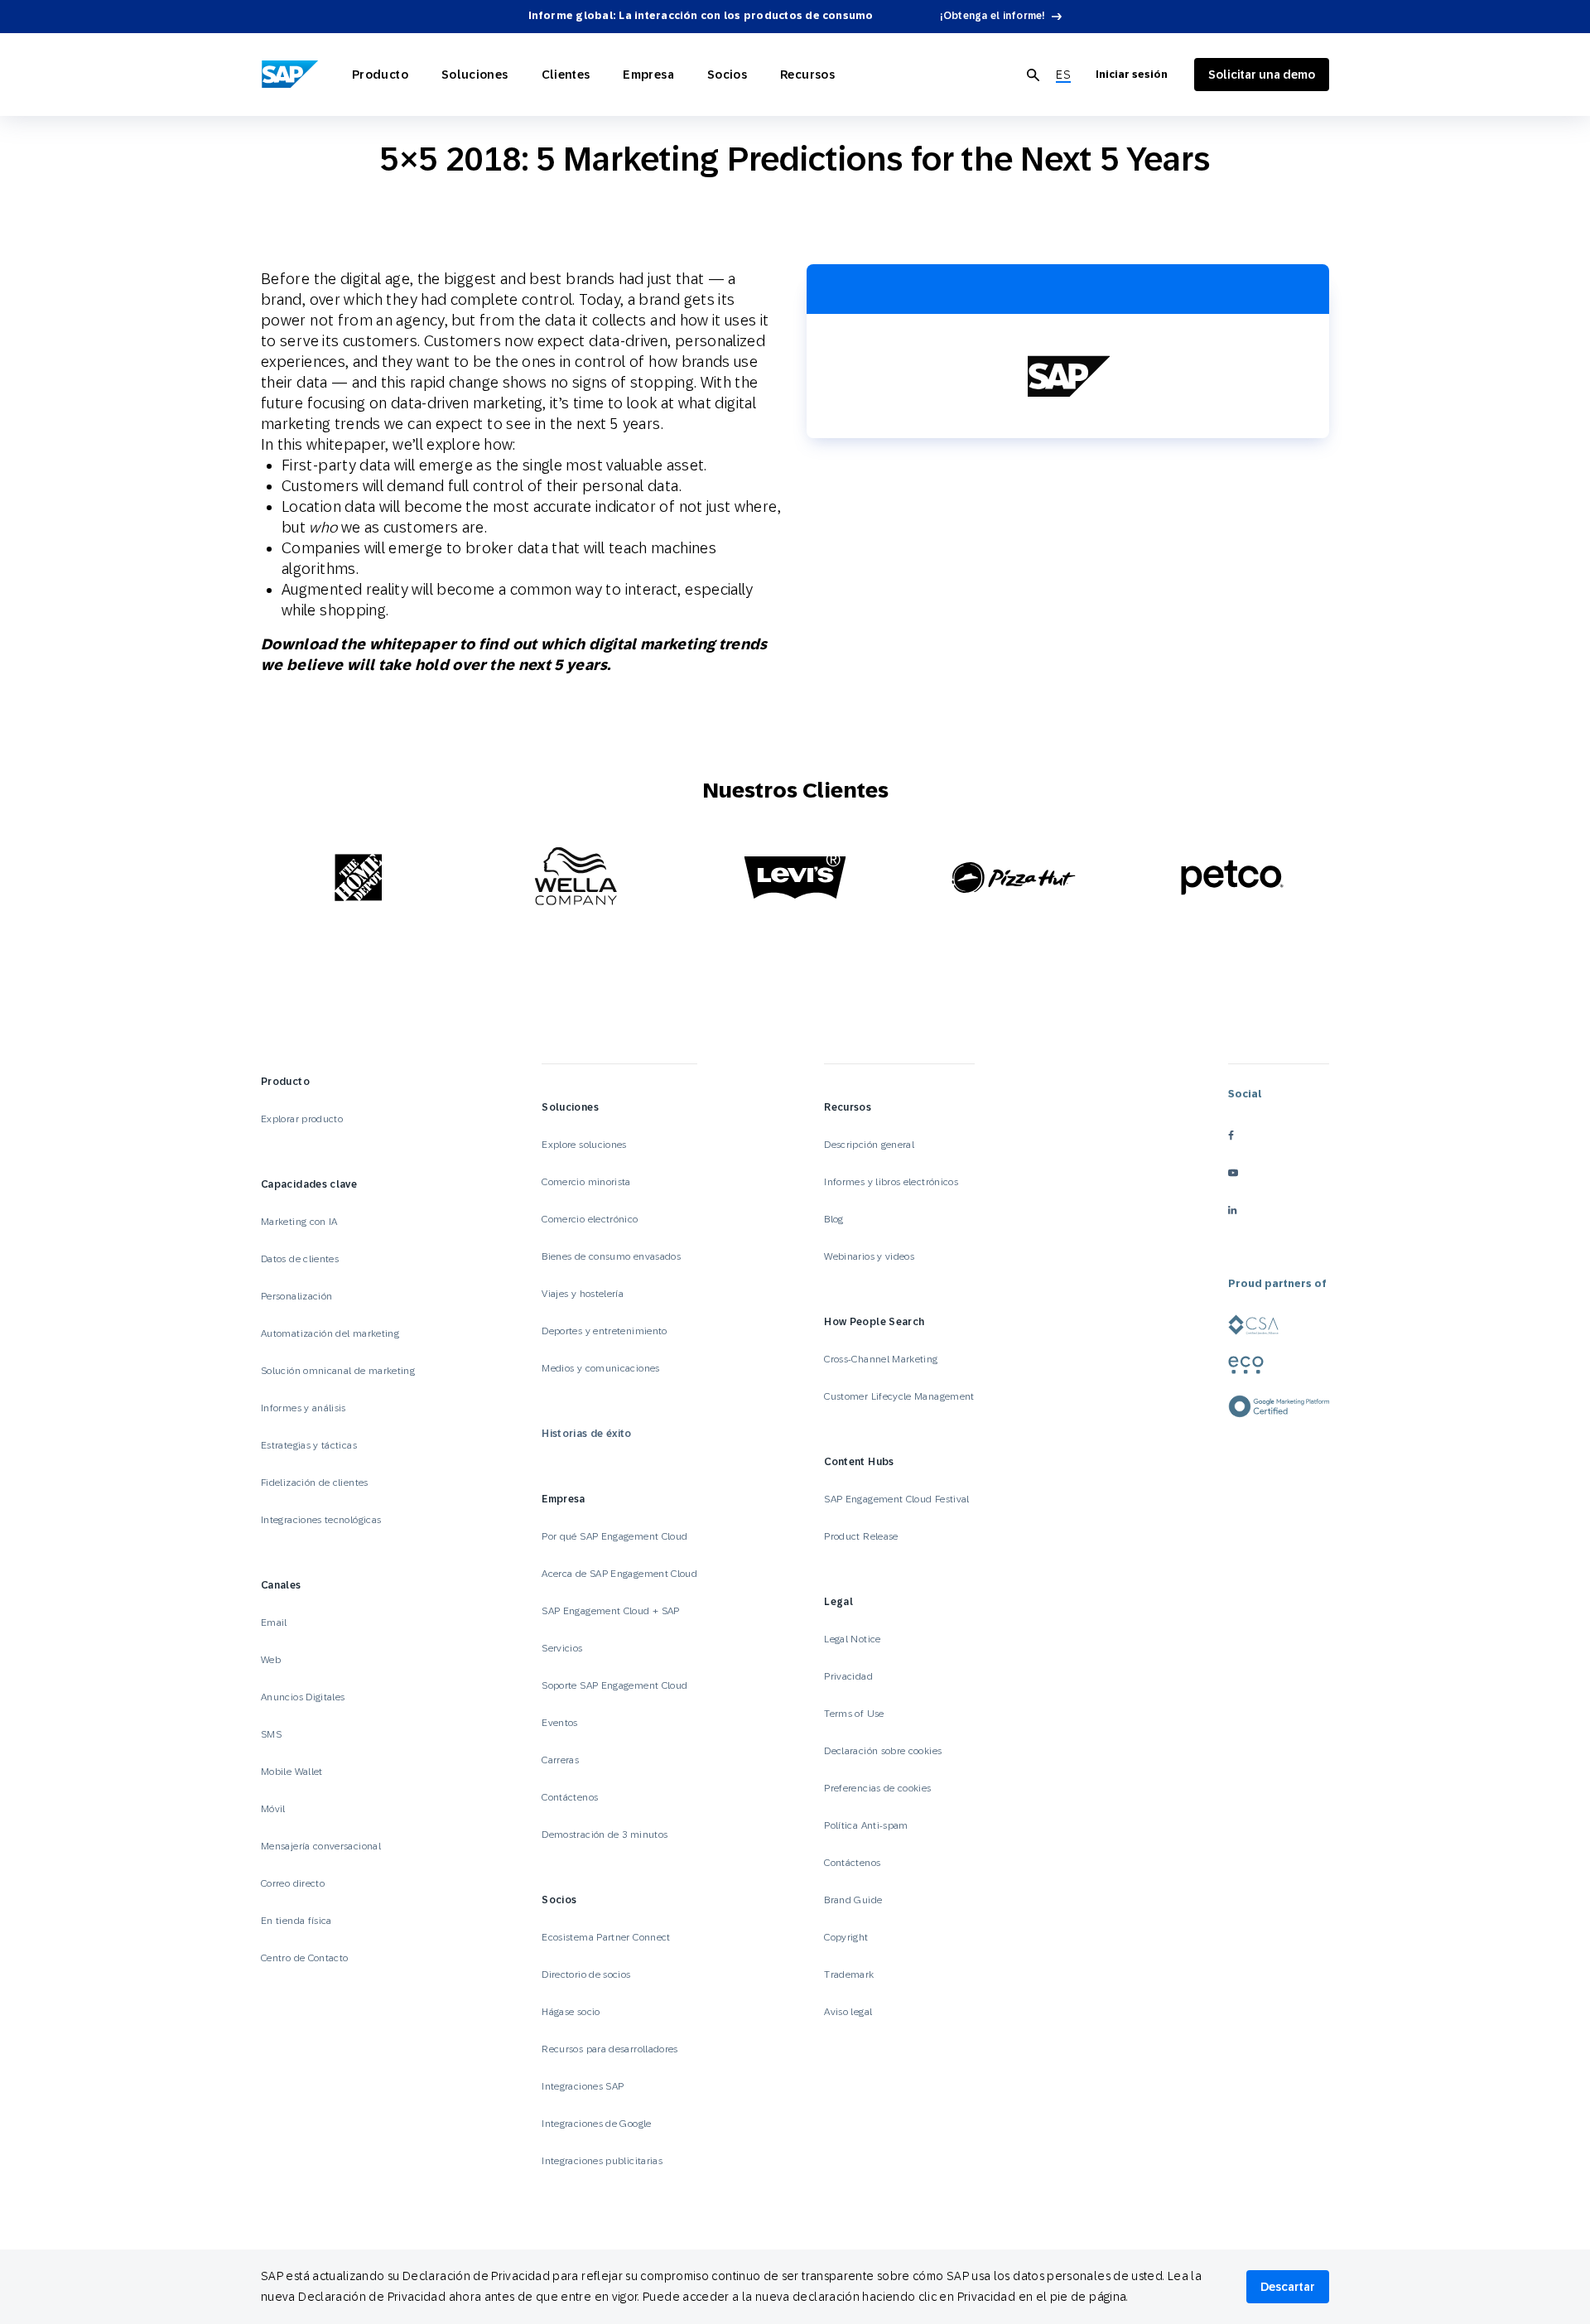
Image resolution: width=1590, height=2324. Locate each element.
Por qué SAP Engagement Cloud (614, 1536)
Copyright (846, 1937)
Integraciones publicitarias (602, 2161)
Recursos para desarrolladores (609, 2049)
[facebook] (1279, 1136)
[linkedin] (1279, 1210)
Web (271, 1660)
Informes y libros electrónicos (891, 1182)
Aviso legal (848, 2012)
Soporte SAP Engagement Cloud (614, 1685)
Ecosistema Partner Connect (606, 1937)
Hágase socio (571, 2012)
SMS (271, 1734)
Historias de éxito (586, 1434)
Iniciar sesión (1132, 75)
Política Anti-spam (866, 1825)
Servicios (562, 1648)
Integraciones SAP (583, 2086)
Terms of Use (854, 1714)
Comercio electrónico (590, 1219)
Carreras (560, 1760)
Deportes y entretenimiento (604, 1331)
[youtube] (1279, 1173)
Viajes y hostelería (583, 1294)
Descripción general (869, 1145)
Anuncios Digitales (303, 1697)
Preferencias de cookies (877, 1788)
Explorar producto (302, 1119)
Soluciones (475, 75)
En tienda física (296, 1921)
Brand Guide (853, 1900)
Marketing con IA (299, 1222)
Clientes (566, 75)
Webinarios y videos (869, 1256)
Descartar (1288, 2287)
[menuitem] (1063, 75)
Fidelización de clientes (315, 1483)
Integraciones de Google (596, 2124)
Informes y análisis (304, 1408)
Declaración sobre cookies (883, 1751)
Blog (834, 1219)
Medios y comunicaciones (600, 1368)
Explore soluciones (584, 1145)
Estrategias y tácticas (309, 1445)
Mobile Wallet (292, 1772)
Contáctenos (570, 1797)
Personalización (296, 1296)
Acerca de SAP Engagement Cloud (619, 1574)
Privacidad (848, 1676)
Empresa (648, 75)
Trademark (849, 1974)
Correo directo (293, 1883)
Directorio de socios (586, 1974)
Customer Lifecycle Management (899, 1396)
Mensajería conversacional (321, 1846)
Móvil (273, 1809)
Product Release (861, 1536)
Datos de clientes (300, 1259)
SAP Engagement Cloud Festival (896, 1499)
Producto (380, 75)
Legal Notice (852, 1639)
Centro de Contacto (304, 1958)
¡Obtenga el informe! (993, 16)
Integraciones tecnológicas (321, 1520)
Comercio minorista (586, 1182)
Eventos (560, 1723)
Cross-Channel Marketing (881, 1359)
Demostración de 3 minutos (605, 1835)
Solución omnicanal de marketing (338, 1371)
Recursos (807, 75)
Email (274, 1622)
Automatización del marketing (330, 1333)
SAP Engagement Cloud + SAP (610, 1611)
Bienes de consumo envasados (611, 1256)
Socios (727, 75)
